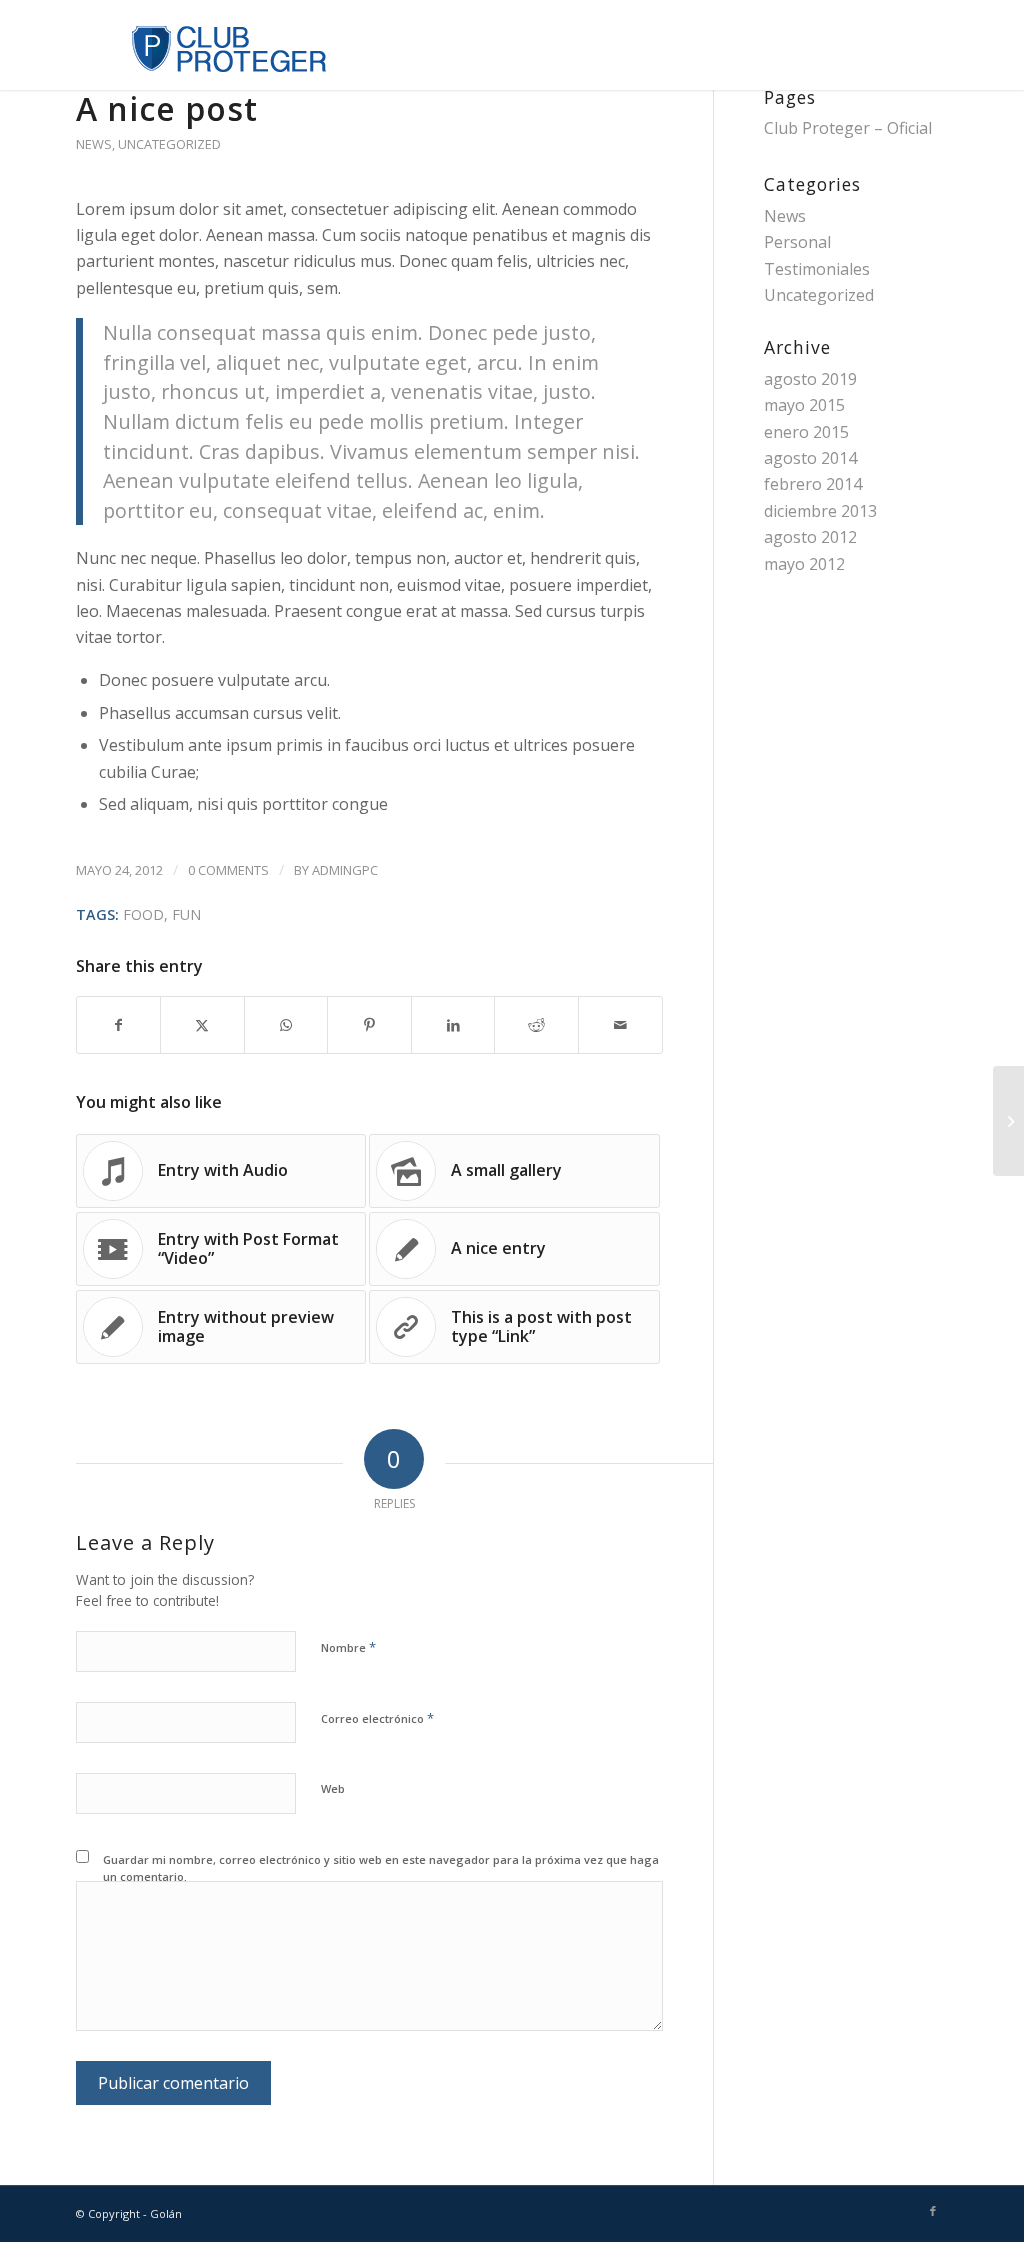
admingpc (345, 870)
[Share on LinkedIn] (453, 1025)
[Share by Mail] (620, 1025)
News (94, 144)
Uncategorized (169, 144)
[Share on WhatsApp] (286, 1025)
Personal (797, 242)
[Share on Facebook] (119, 1025)
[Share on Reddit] (536, 1025)
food (143, 914)
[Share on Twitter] (202, 1025)
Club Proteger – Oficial (848, 128)
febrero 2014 (813, 484)
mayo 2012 (804, 564)
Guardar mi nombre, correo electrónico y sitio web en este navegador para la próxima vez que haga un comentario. (381, 1868)
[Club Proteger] (202, 45)
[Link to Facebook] (933, 2211)
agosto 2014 (810, 458)
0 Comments (228, 870)
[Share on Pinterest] (369, 1025)
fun (186, 914)
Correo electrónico (377, 1718)
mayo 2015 (804, 405)
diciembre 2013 (820, 511)
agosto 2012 (810, 537)
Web (333, 1788)
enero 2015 (806, 432)
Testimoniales (817, 269)
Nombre (348, 1647)
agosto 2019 (810, 379)
